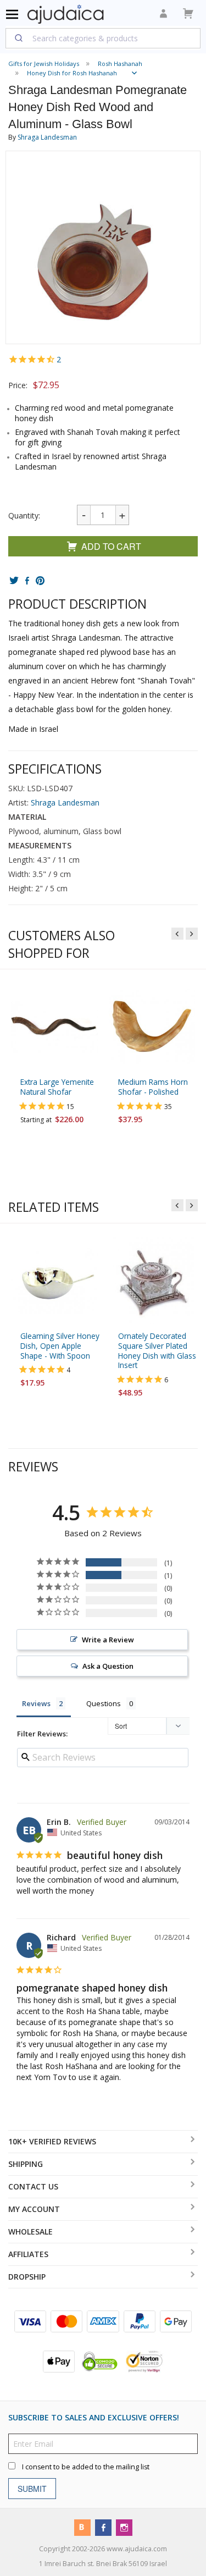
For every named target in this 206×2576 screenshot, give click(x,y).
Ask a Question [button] (108, 1666)
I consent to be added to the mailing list (86, 2467)
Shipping (26, 2164)
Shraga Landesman (47, 137)
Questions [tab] (104, 1703)
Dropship (27, 2277)
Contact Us (33, 2186)
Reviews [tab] (36, 1703)
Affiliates (28, 2254)
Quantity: (24, 515)
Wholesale (30, 2232)
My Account (34, 2209)
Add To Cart (111, 546)
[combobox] (103, 38)
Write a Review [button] (108, 1640)
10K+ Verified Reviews (52, 2141)
